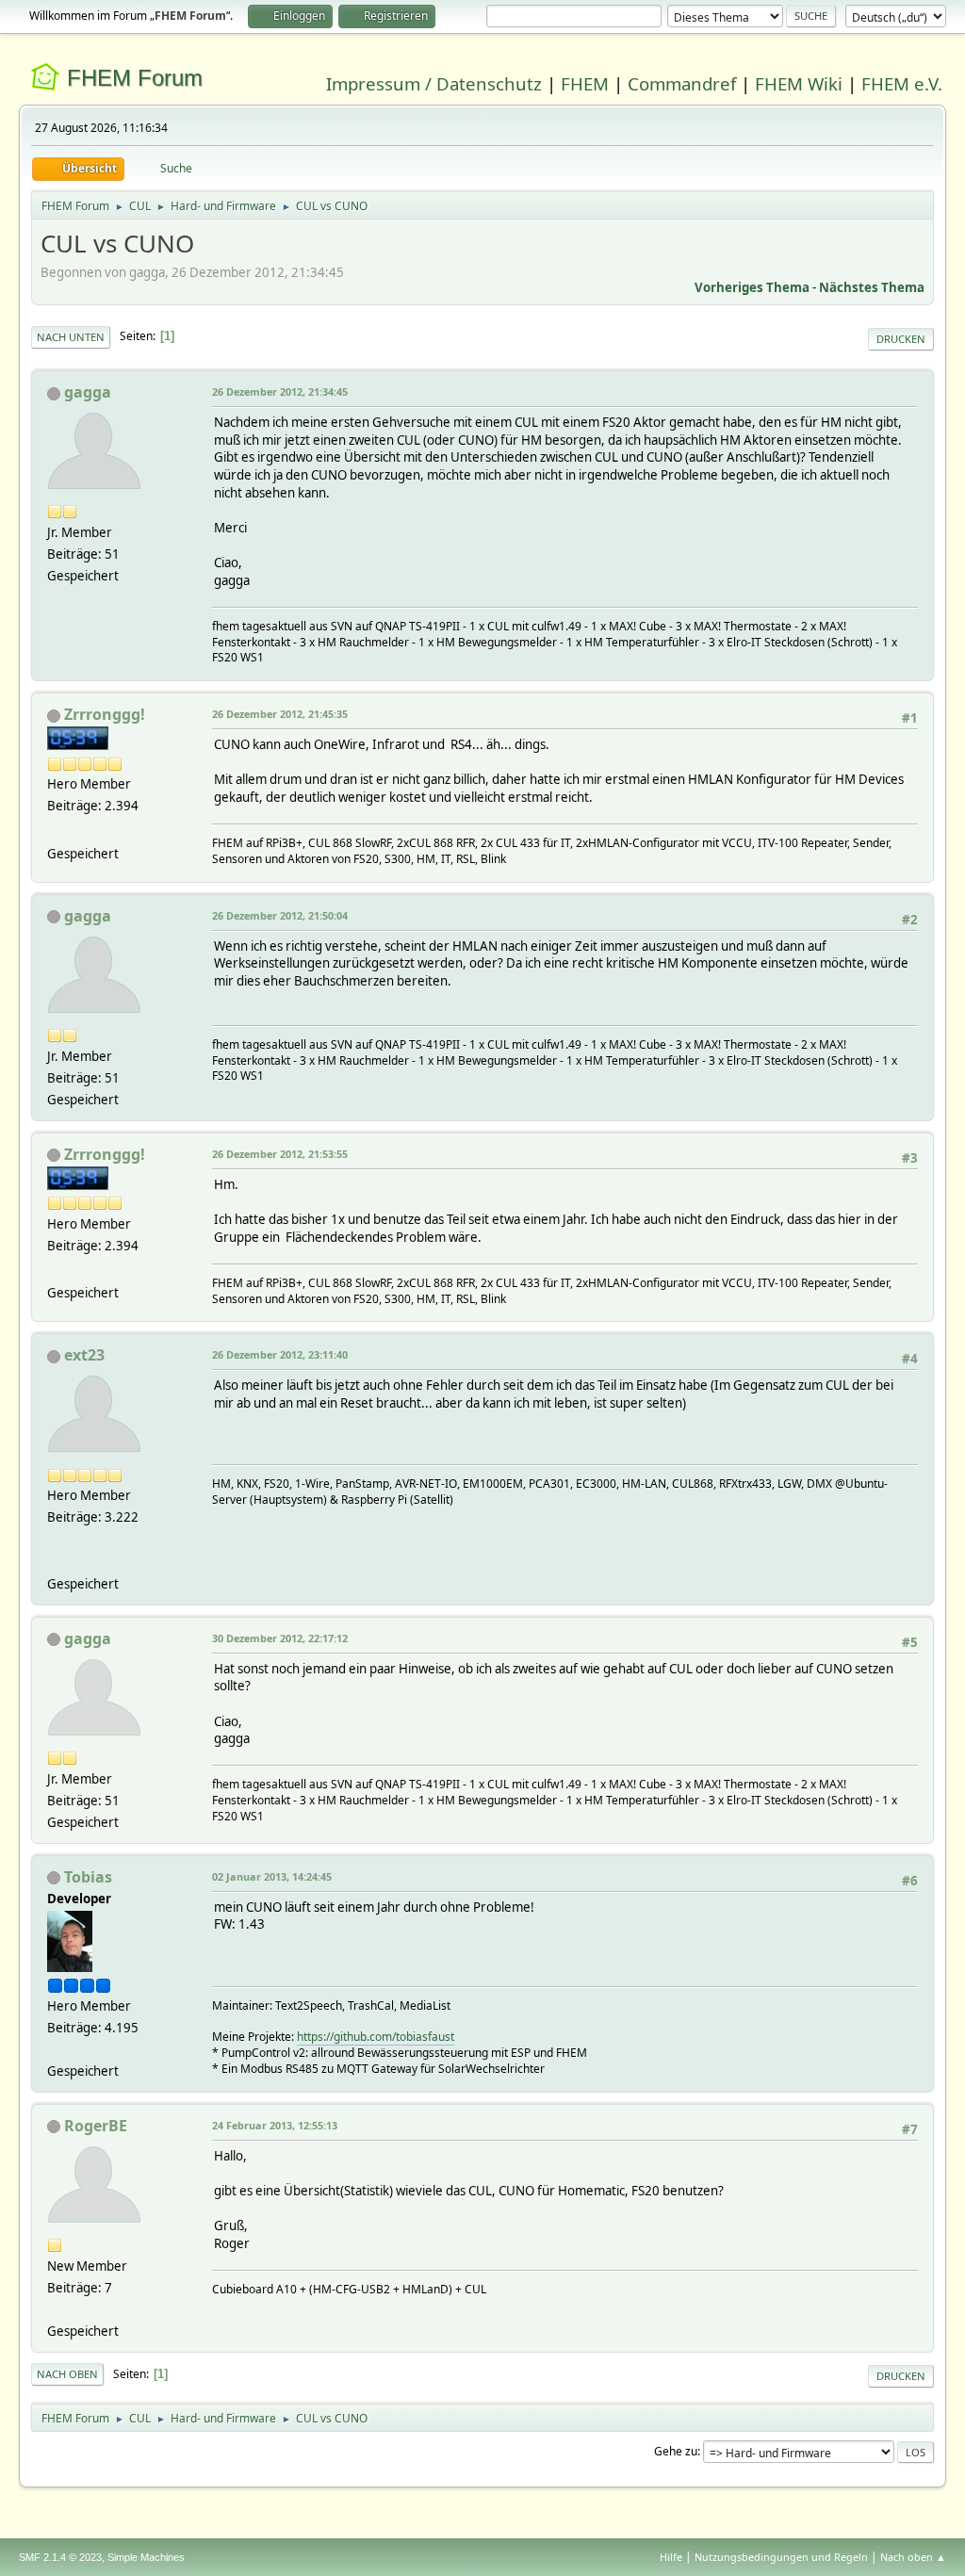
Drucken (901, 339)
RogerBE (96, 2126)
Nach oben (67, 2374)
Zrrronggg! (105, 714)
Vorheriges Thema (752, 287)
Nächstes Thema (872, 287)
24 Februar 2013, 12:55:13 (275, 2125)
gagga (88, 392)
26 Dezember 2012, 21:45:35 (280, 714)
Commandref (682, 83)
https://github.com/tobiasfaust (376, 2037)
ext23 (84, 1355)
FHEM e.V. (902, 83)
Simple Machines (146, 2557)
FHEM (585, 83)
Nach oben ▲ (913, 2557)
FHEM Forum (135, 78)
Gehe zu (676, 2451)
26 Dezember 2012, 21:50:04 (280, 915)
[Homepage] (55, 1560)
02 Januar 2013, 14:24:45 (272, 1876)
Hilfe (671, 2557)
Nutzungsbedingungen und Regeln (781, 2557)
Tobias (88, 1877)
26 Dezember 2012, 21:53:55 (280, 1154)
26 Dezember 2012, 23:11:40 (280, 1354)
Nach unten (71, 337)
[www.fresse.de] (55, 830)
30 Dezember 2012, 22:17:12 (280, 1638)
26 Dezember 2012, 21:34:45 (280, 391)
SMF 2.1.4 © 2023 (60, 2557)
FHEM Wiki (799, 83)
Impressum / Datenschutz (434, 83)
